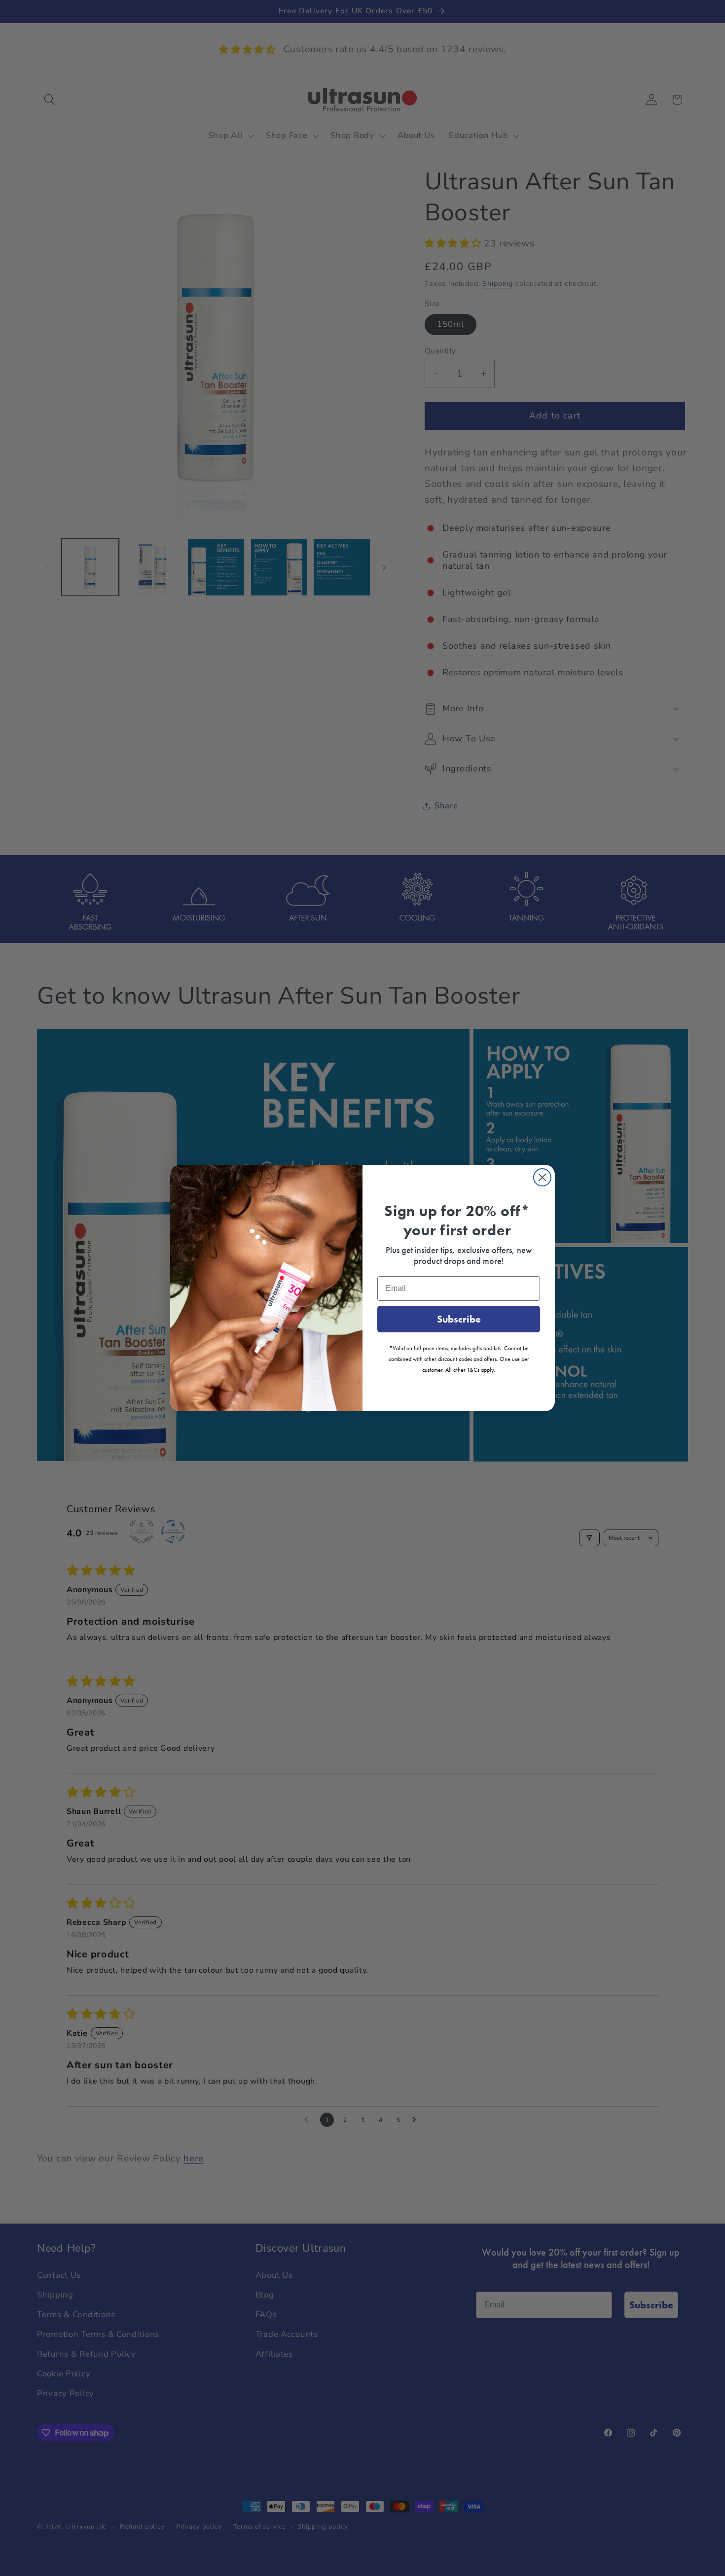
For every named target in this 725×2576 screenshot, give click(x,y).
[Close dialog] (542, 1177)
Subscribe (459, 1319)
